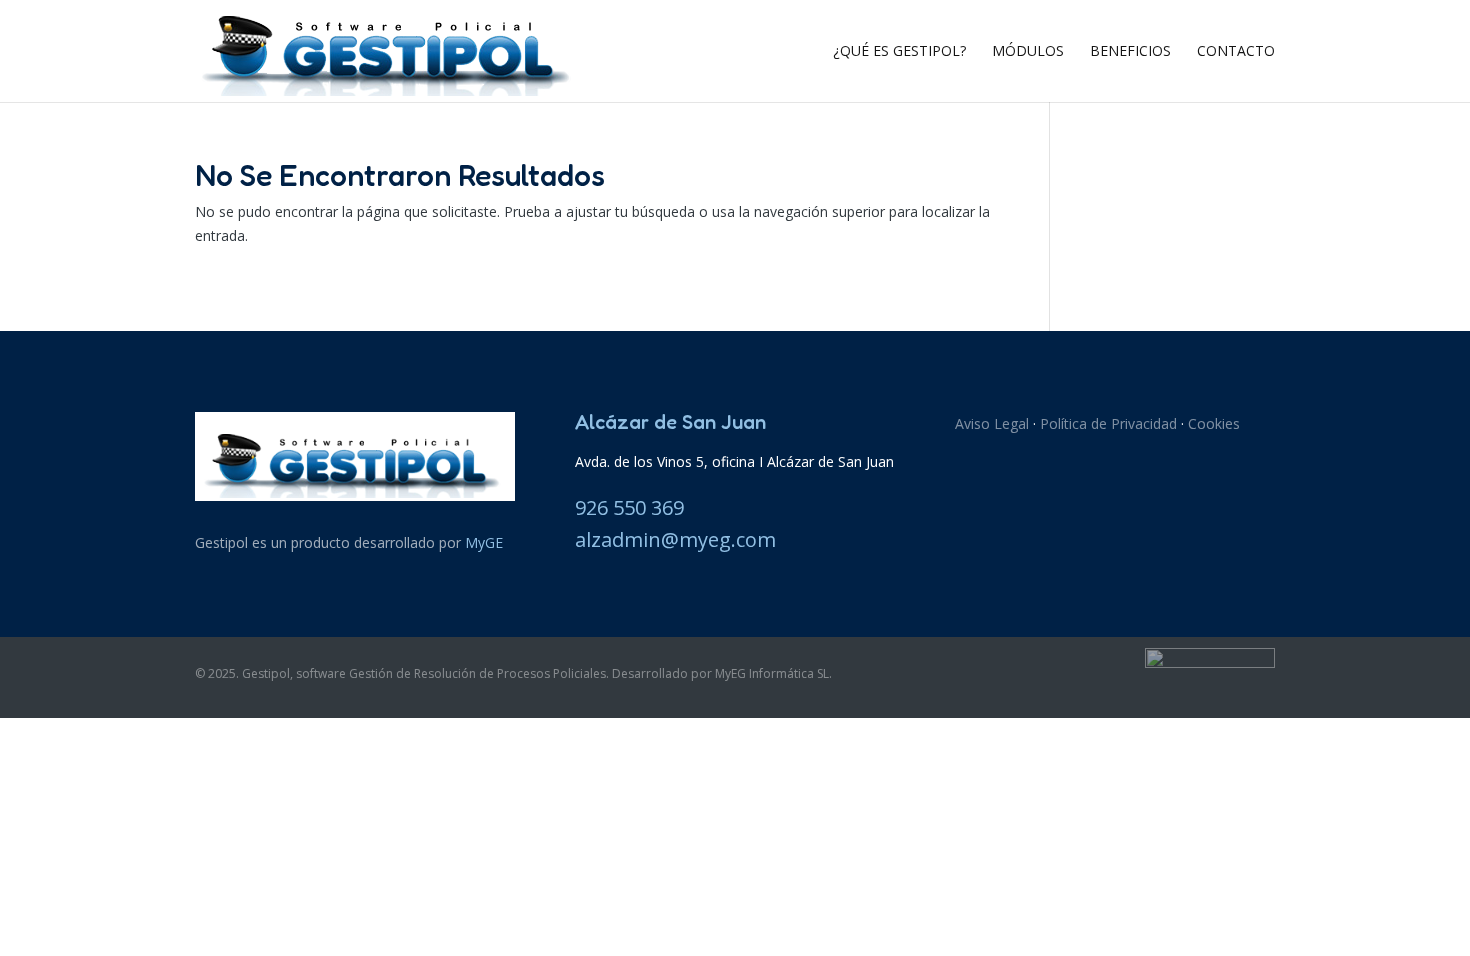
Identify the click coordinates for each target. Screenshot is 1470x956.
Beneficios (1130, 52)
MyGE (484, 542)
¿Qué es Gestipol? (899, 52)
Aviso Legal (992, 423)
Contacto (1236, 52)
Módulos (1028, 52)
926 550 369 (629, 507)
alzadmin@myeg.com (675, 539)
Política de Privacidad (1108, 423)
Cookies (1214, 423)
